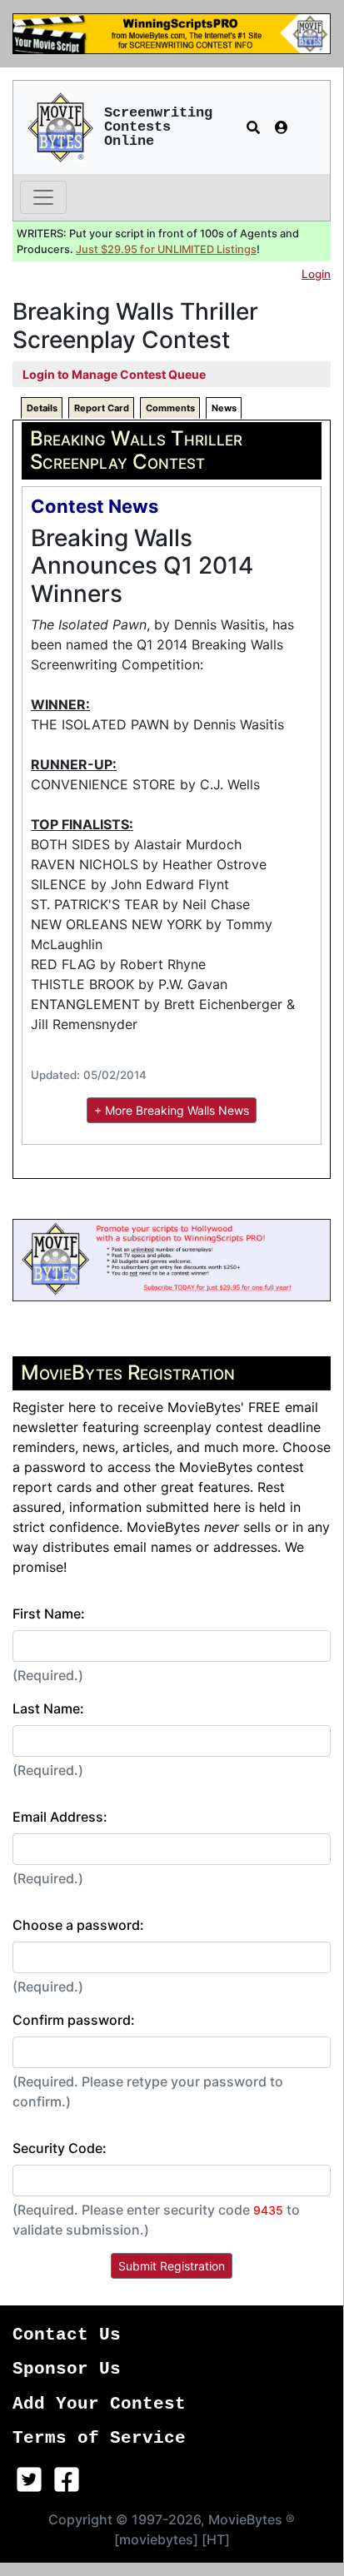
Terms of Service (99, 2438)
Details (42, 408)
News (224, 408)
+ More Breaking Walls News (172, 1110)
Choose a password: (78, 1925)
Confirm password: (74, 2020)
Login (316, 274)
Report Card (102, 408)
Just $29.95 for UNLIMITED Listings (166, 249)
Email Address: (60, 1817)
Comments (170, 408)
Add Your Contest (99, 2404)
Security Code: (60, 2148)
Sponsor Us (67, 2369)
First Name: (49, 1614)
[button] (253, 127)
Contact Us (67, 2335)
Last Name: (48, 1708)
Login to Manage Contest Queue (114, 374)
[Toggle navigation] (43, 197)
